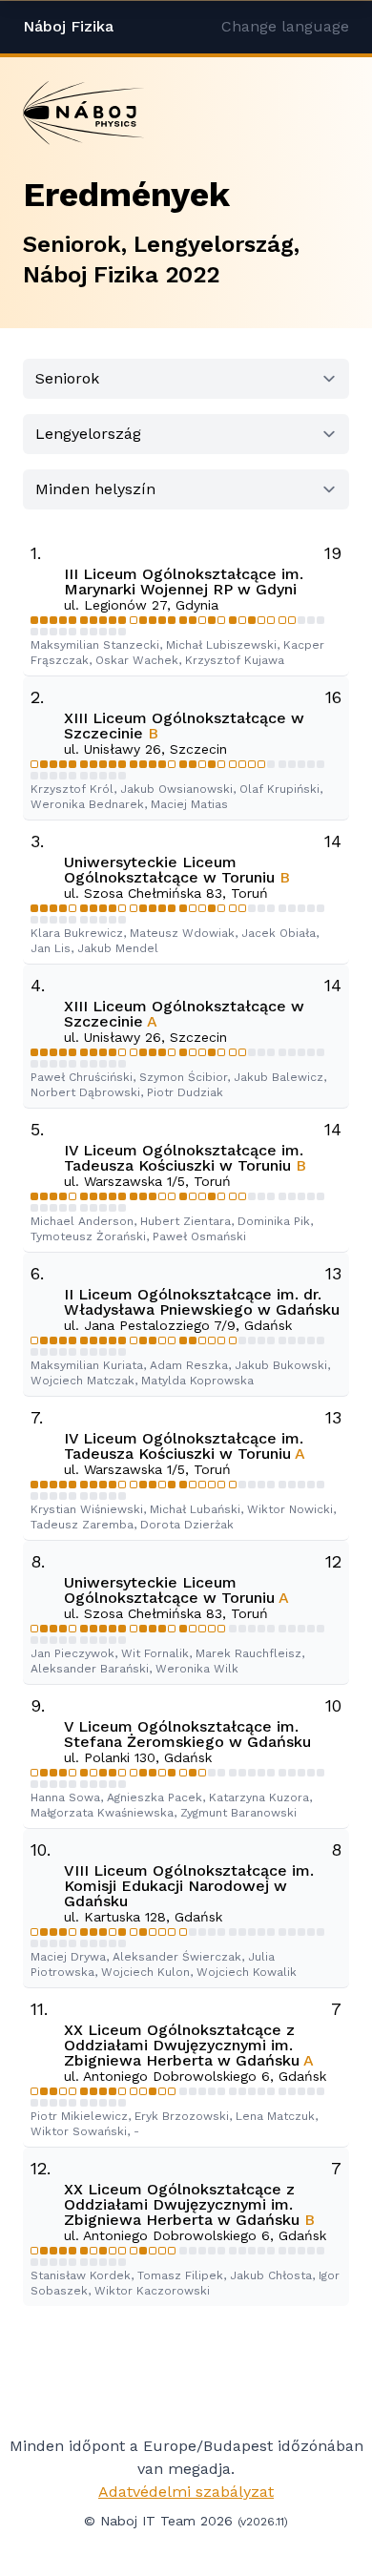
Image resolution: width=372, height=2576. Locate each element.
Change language (285, 26)
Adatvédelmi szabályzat (186, 2492)
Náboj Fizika (68, 26)
